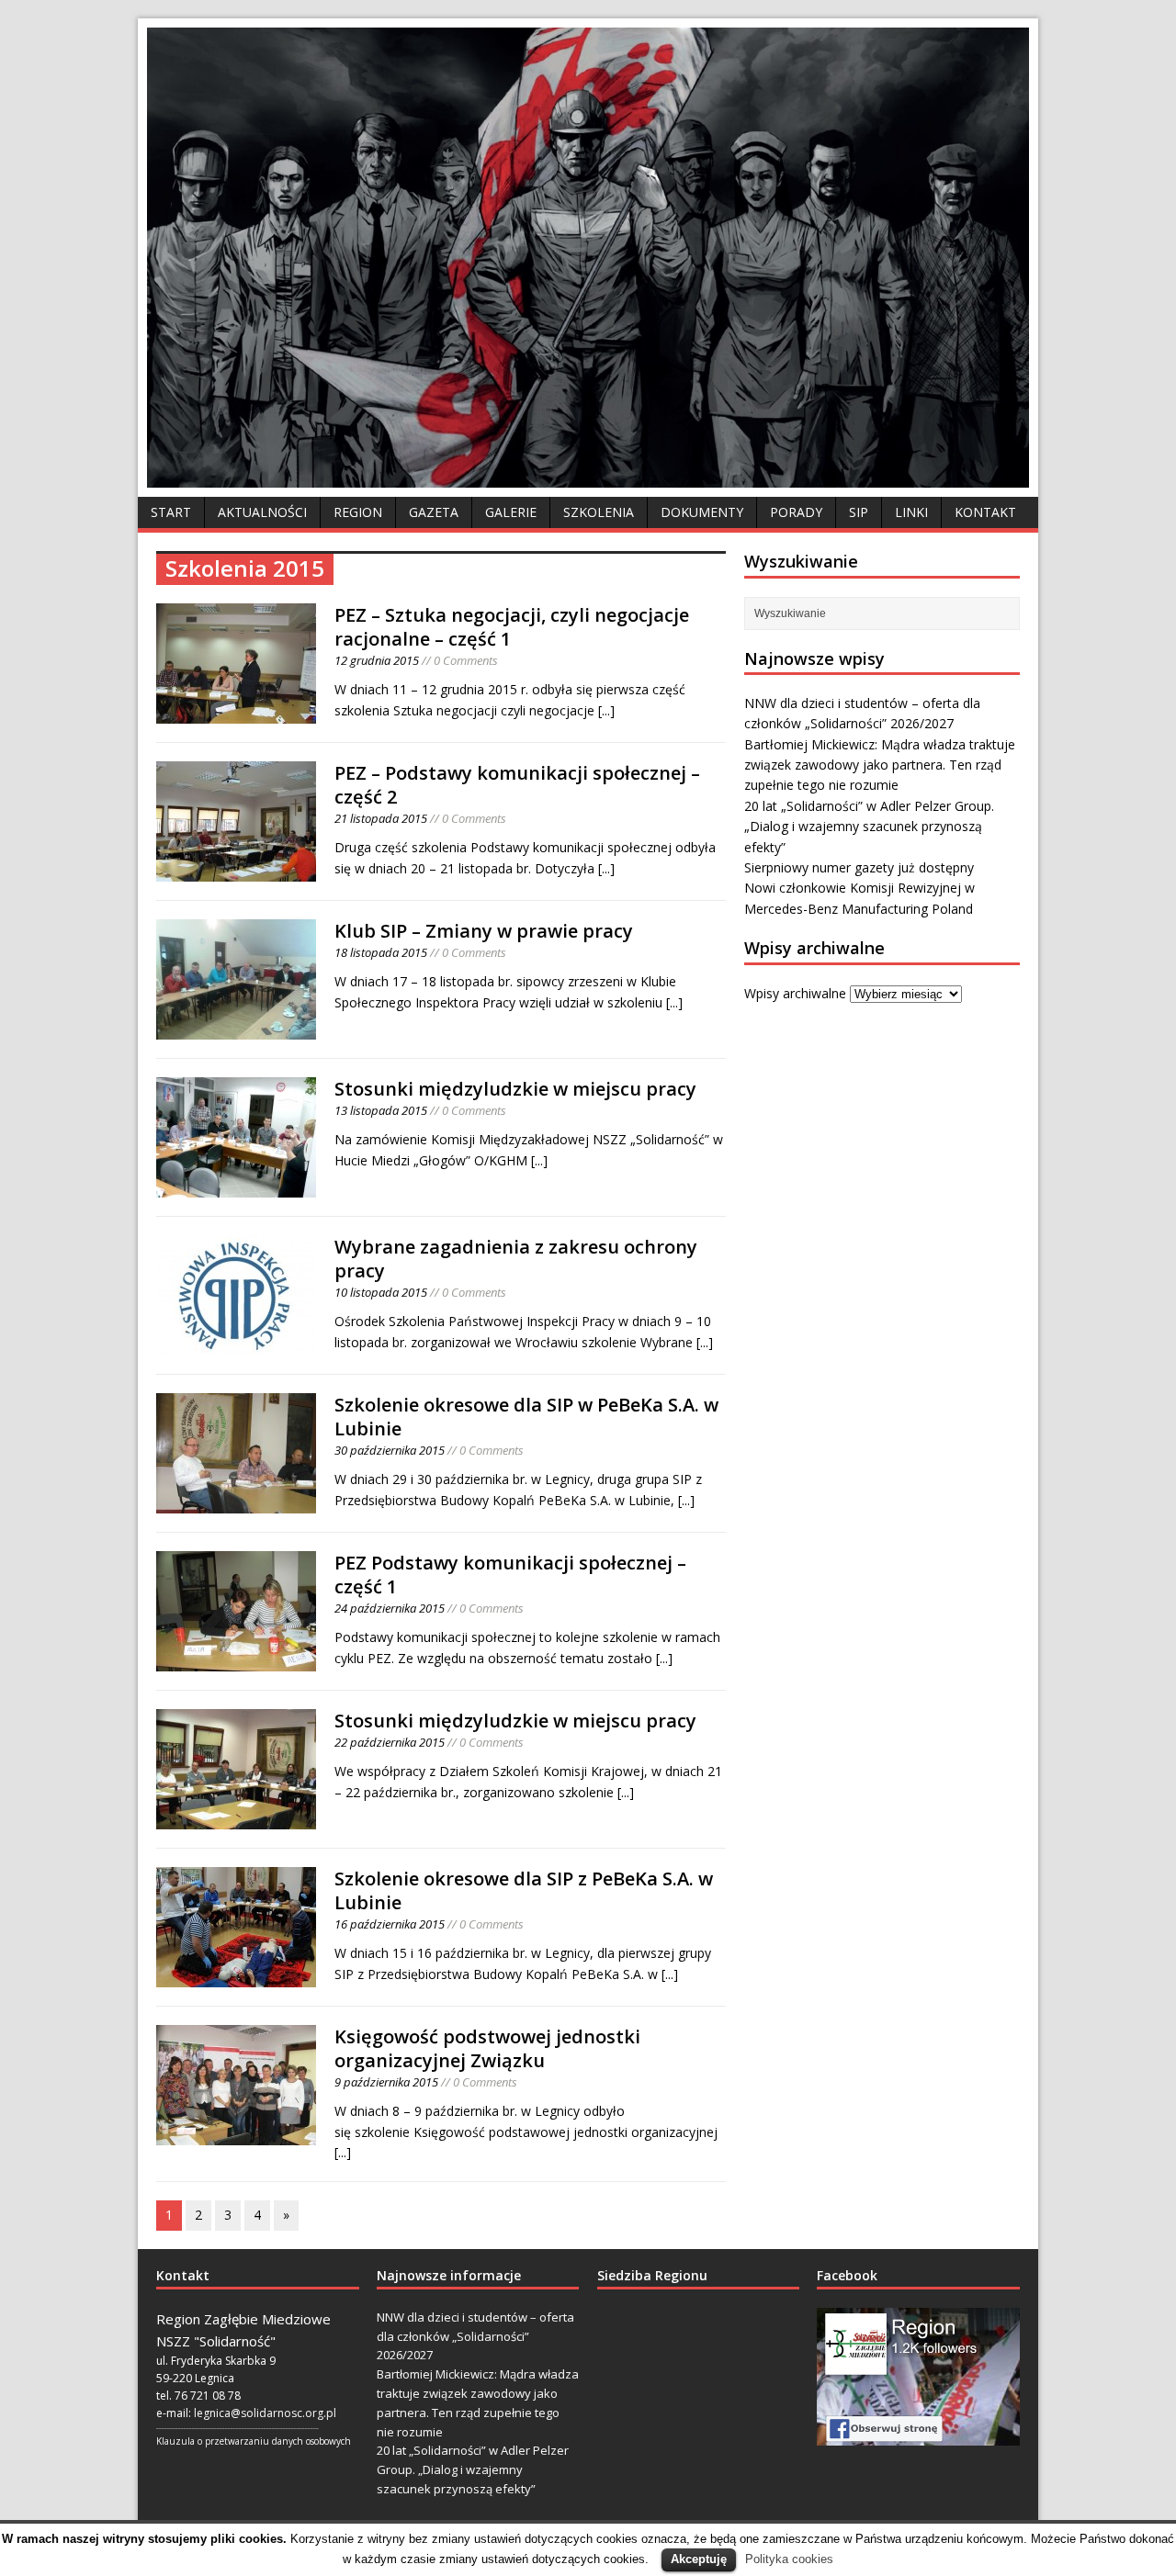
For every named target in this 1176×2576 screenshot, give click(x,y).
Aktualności (262, 512)
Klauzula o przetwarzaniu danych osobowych (254, 2441)
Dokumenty (702, 512)
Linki (911, 512)
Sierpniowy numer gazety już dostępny (859, 867)
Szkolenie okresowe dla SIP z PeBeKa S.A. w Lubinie (524, 1890)
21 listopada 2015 (381, 818)
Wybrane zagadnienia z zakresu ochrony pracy (516, 1259)
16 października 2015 (390, 1924)
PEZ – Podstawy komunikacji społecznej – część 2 (517, 785)
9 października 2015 (386, 2082)
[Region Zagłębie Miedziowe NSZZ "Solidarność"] (588, 477)
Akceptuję (699, 2559)
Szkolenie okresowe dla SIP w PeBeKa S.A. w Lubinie (526, 1417)
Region (358, 512)
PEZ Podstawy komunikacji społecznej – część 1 (510, 1575)
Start (171, 512)
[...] (606, 710)
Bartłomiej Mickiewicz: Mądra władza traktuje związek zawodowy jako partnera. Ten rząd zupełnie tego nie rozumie (880, 765)
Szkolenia (599, 512)
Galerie (511, 512)
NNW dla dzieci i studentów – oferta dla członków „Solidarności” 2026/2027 (475, 2336)
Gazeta (434, 512)
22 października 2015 (390, 1742)
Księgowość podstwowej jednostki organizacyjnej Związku (487, 2048)
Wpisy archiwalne (795, 993)
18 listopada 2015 (381, 952)
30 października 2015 (390, 1450)
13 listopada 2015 (381, 1110)
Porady (796, 512)
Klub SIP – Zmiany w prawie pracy (484, 931)
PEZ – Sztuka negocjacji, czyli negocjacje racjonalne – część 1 (512, 627)
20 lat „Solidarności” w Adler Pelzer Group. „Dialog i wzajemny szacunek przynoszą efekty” (869, 827)
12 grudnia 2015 (377, 660)
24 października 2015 (390, 1608)
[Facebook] (918, 2377)
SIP (859, 512)
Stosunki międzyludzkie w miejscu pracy (515, 1089)
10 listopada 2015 (381, 1292)
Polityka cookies (789, 2559)
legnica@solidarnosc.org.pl (265, 2413)
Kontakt (985, 512)
